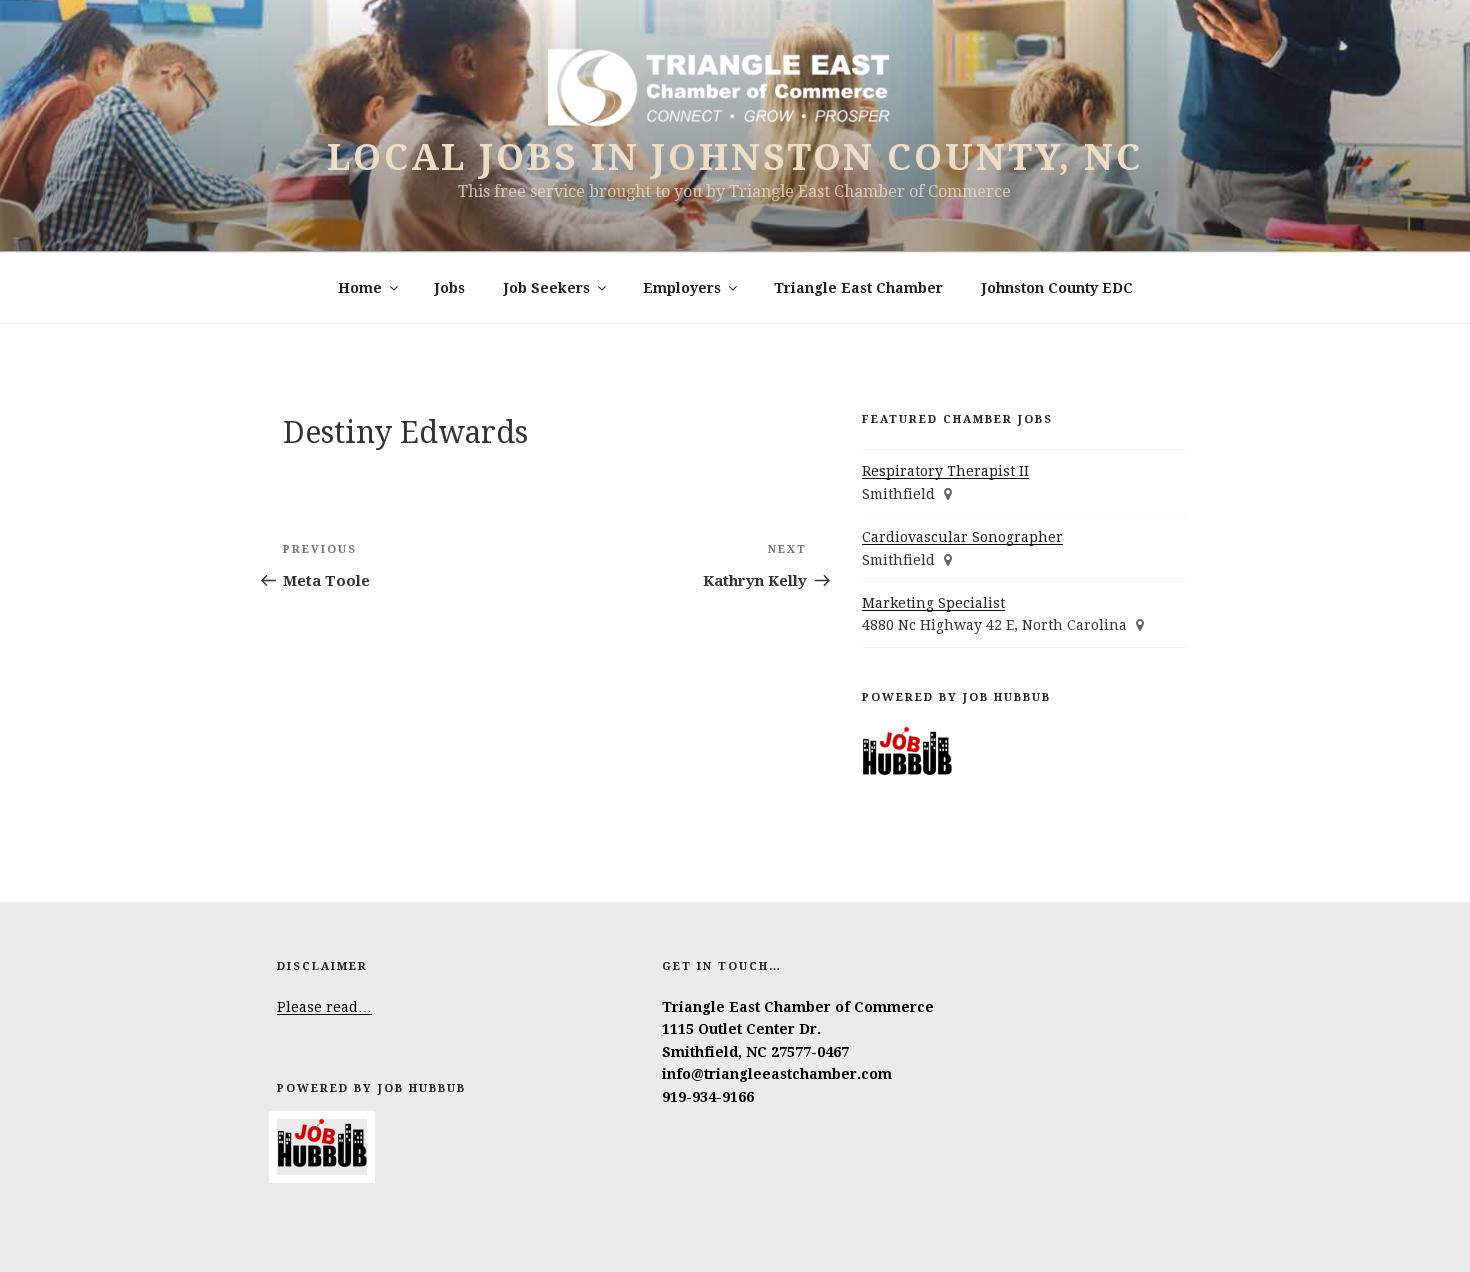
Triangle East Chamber (858, 288)
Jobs (450, 288)
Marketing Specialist (933, 603)
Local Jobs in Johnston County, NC (735, 157)
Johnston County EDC (1057, 288)
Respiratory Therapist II (945, 471)
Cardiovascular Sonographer (962, 537)
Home (360, 288)
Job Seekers (547, 288)
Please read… (324, 1007)
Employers (682, 288)
